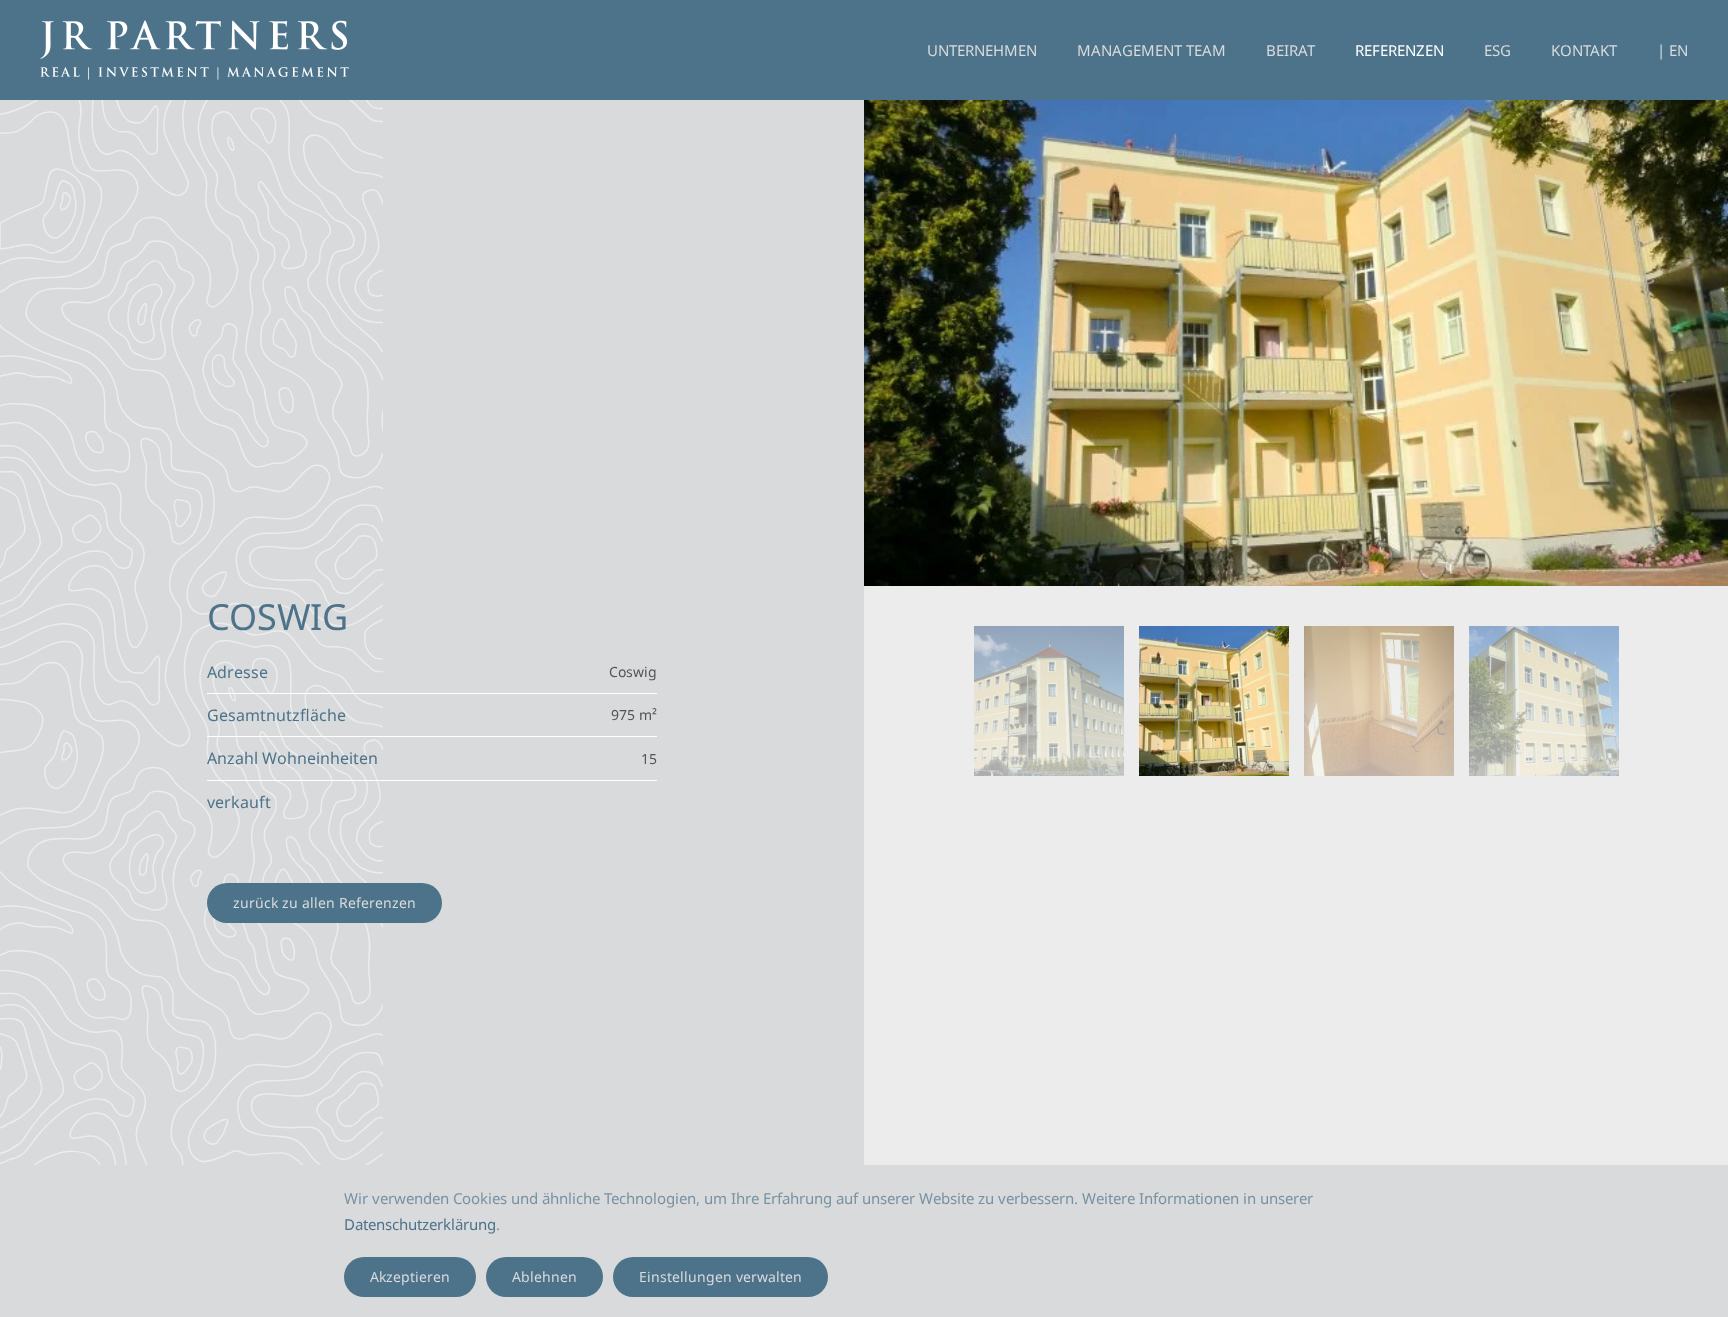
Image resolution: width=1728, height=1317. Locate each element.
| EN (1672, 50)
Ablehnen (544, 1276)
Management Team (1151, 50)
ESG (1497, 50)
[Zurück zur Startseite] (194, 50)
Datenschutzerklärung (420, 1224)
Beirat (1290, 50)
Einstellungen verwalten (720, 1276)
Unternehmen (982, 50)
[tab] (1049, 701)
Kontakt (1584, 50)
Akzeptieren (410, 1276)
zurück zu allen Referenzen (324, 902)
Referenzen (1399, 50)
